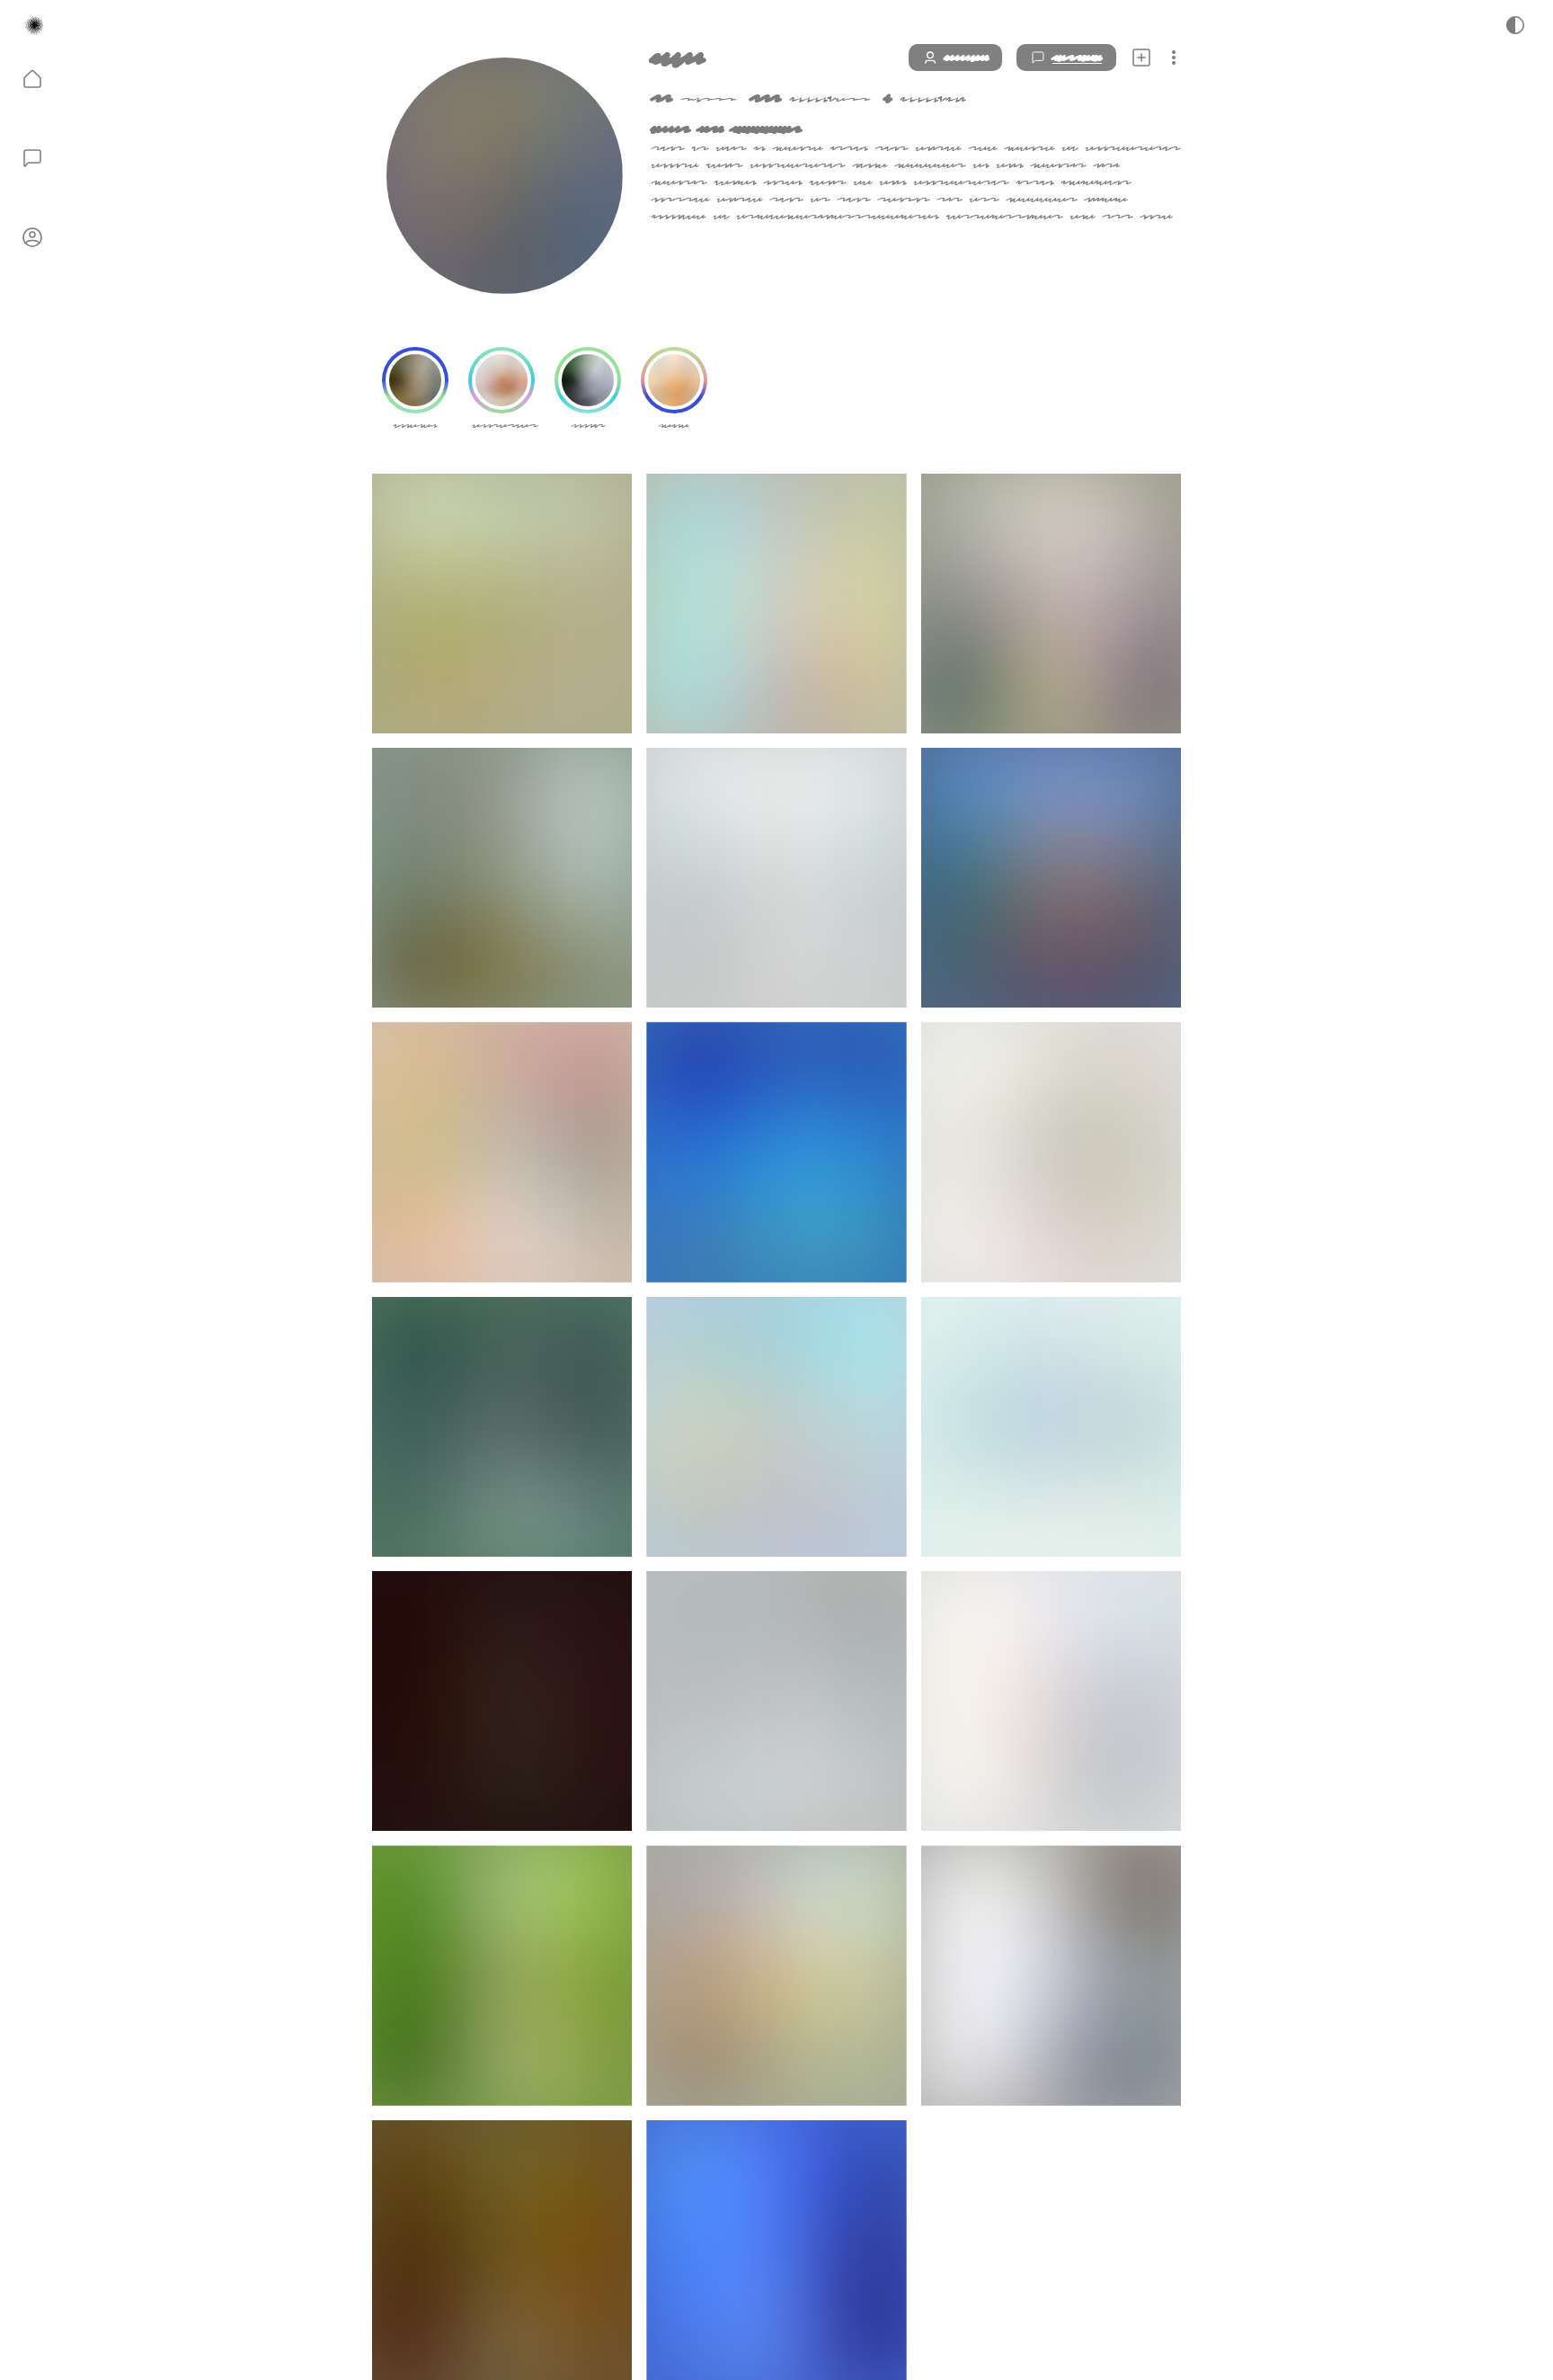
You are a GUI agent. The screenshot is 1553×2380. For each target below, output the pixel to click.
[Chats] (32, 158)
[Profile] (32, 237)
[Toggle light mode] (1515, 25)
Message (1077, 58)
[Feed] (32, 79)
